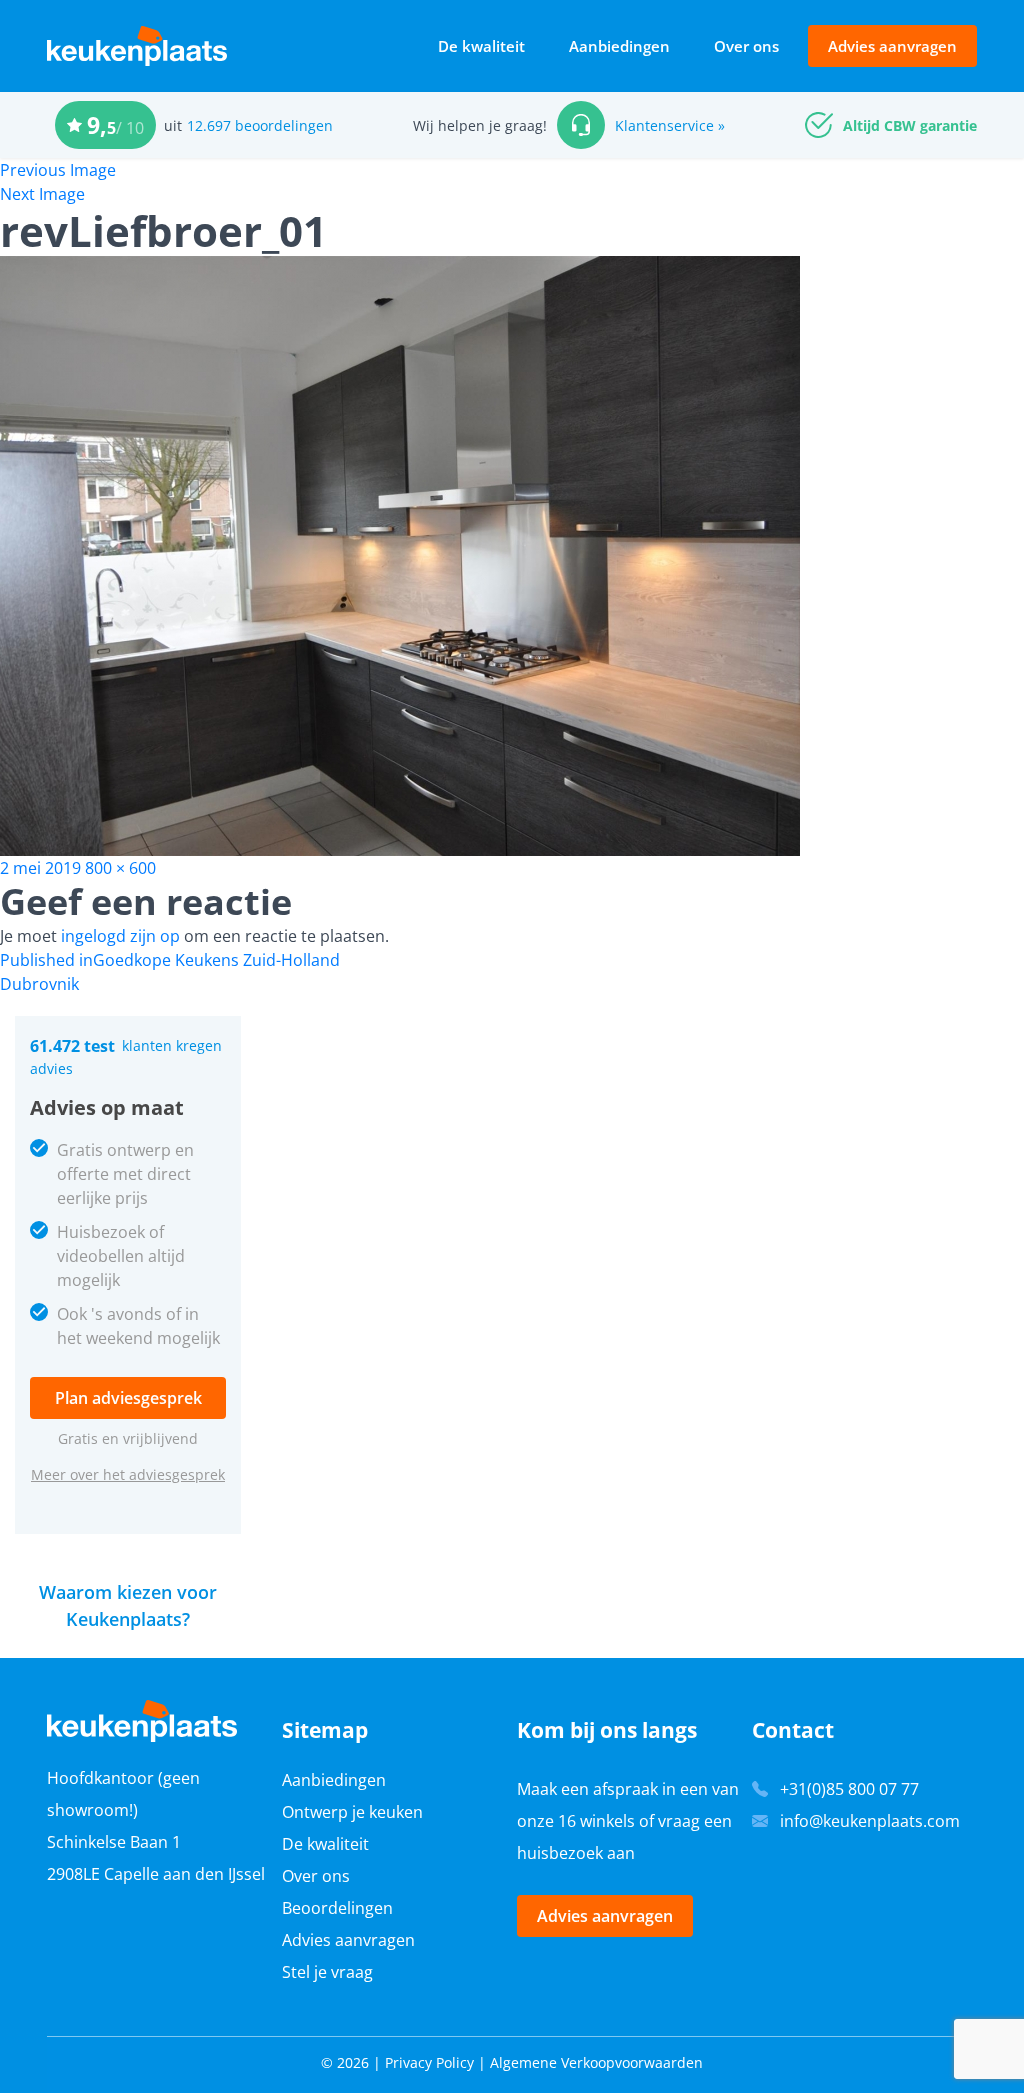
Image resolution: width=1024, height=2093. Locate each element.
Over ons (746, 46)
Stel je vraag (327, 1972)
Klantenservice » (670, 125)
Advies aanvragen (892, 46)
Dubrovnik (39, 984)
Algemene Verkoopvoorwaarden (596, 2062)
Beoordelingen (337, 1908)
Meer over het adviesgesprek (128, 1474)
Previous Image (58, 170)
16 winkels (596, 1821)
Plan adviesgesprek (128, 1398)
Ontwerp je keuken (352, 1812)
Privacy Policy (429, 2062)
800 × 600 (120, 868)
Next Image (42, 194)
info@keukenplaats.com (870, 1821)
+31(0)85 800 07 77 (849, 1789)
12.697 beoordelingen (260, 125)
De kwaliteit (481, 46)
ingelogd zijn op (120, 936)
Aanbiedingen (619, 46)
